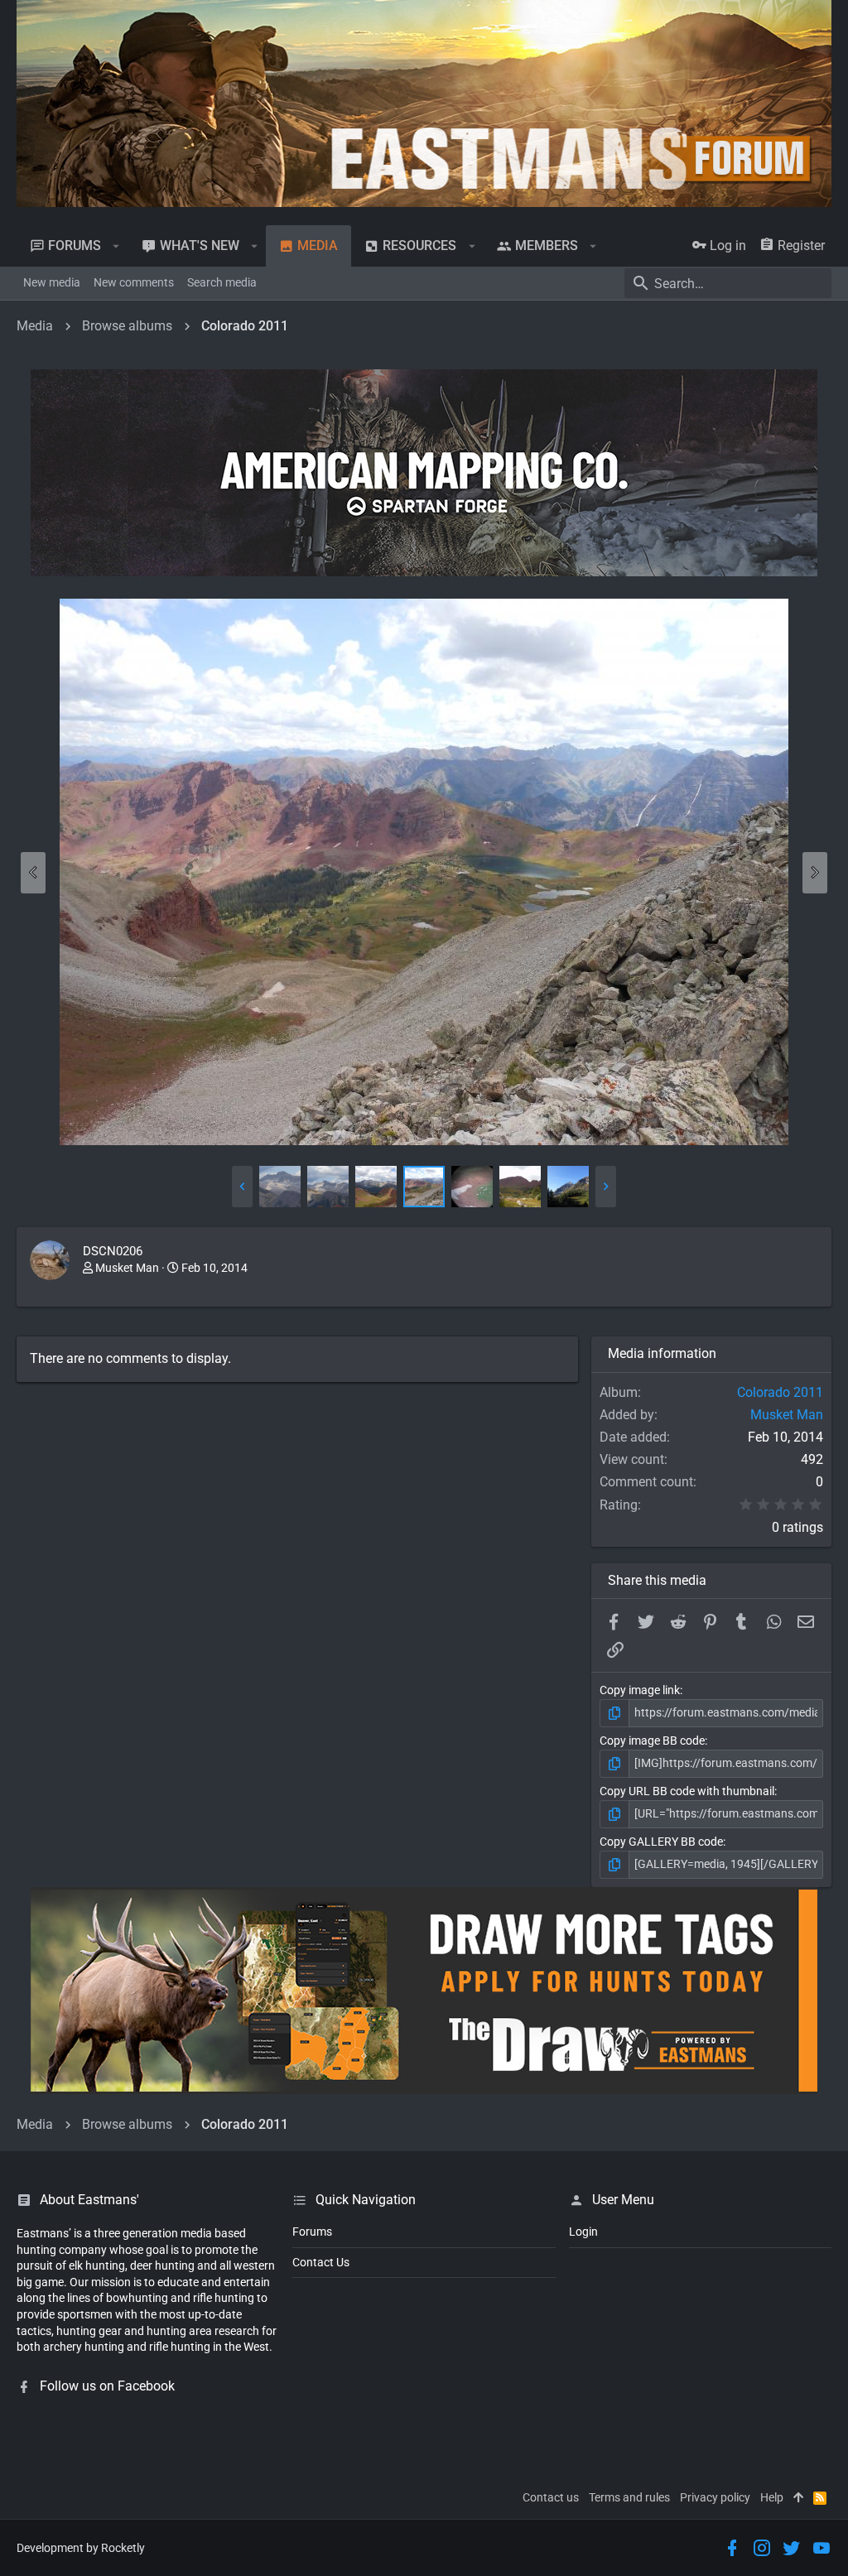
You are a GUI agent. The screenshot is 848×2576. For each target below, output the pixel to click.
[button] (116, 246)
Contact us (551, 2497)
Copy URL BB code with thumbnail (687, 1791)
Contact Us (321, 2262)
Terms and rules (629, 2497)
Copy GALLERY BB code (661, 1842)
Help (772, 2497)
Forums (312, 2232)
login (583, 2232)
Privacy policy (715, 2497)
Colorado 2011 (780, 1392)
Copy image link (640, 1690)
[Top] (798, 2498)
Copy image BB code (652, 1741)
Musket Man (127, 1268)
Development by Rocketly (81, 2548)
